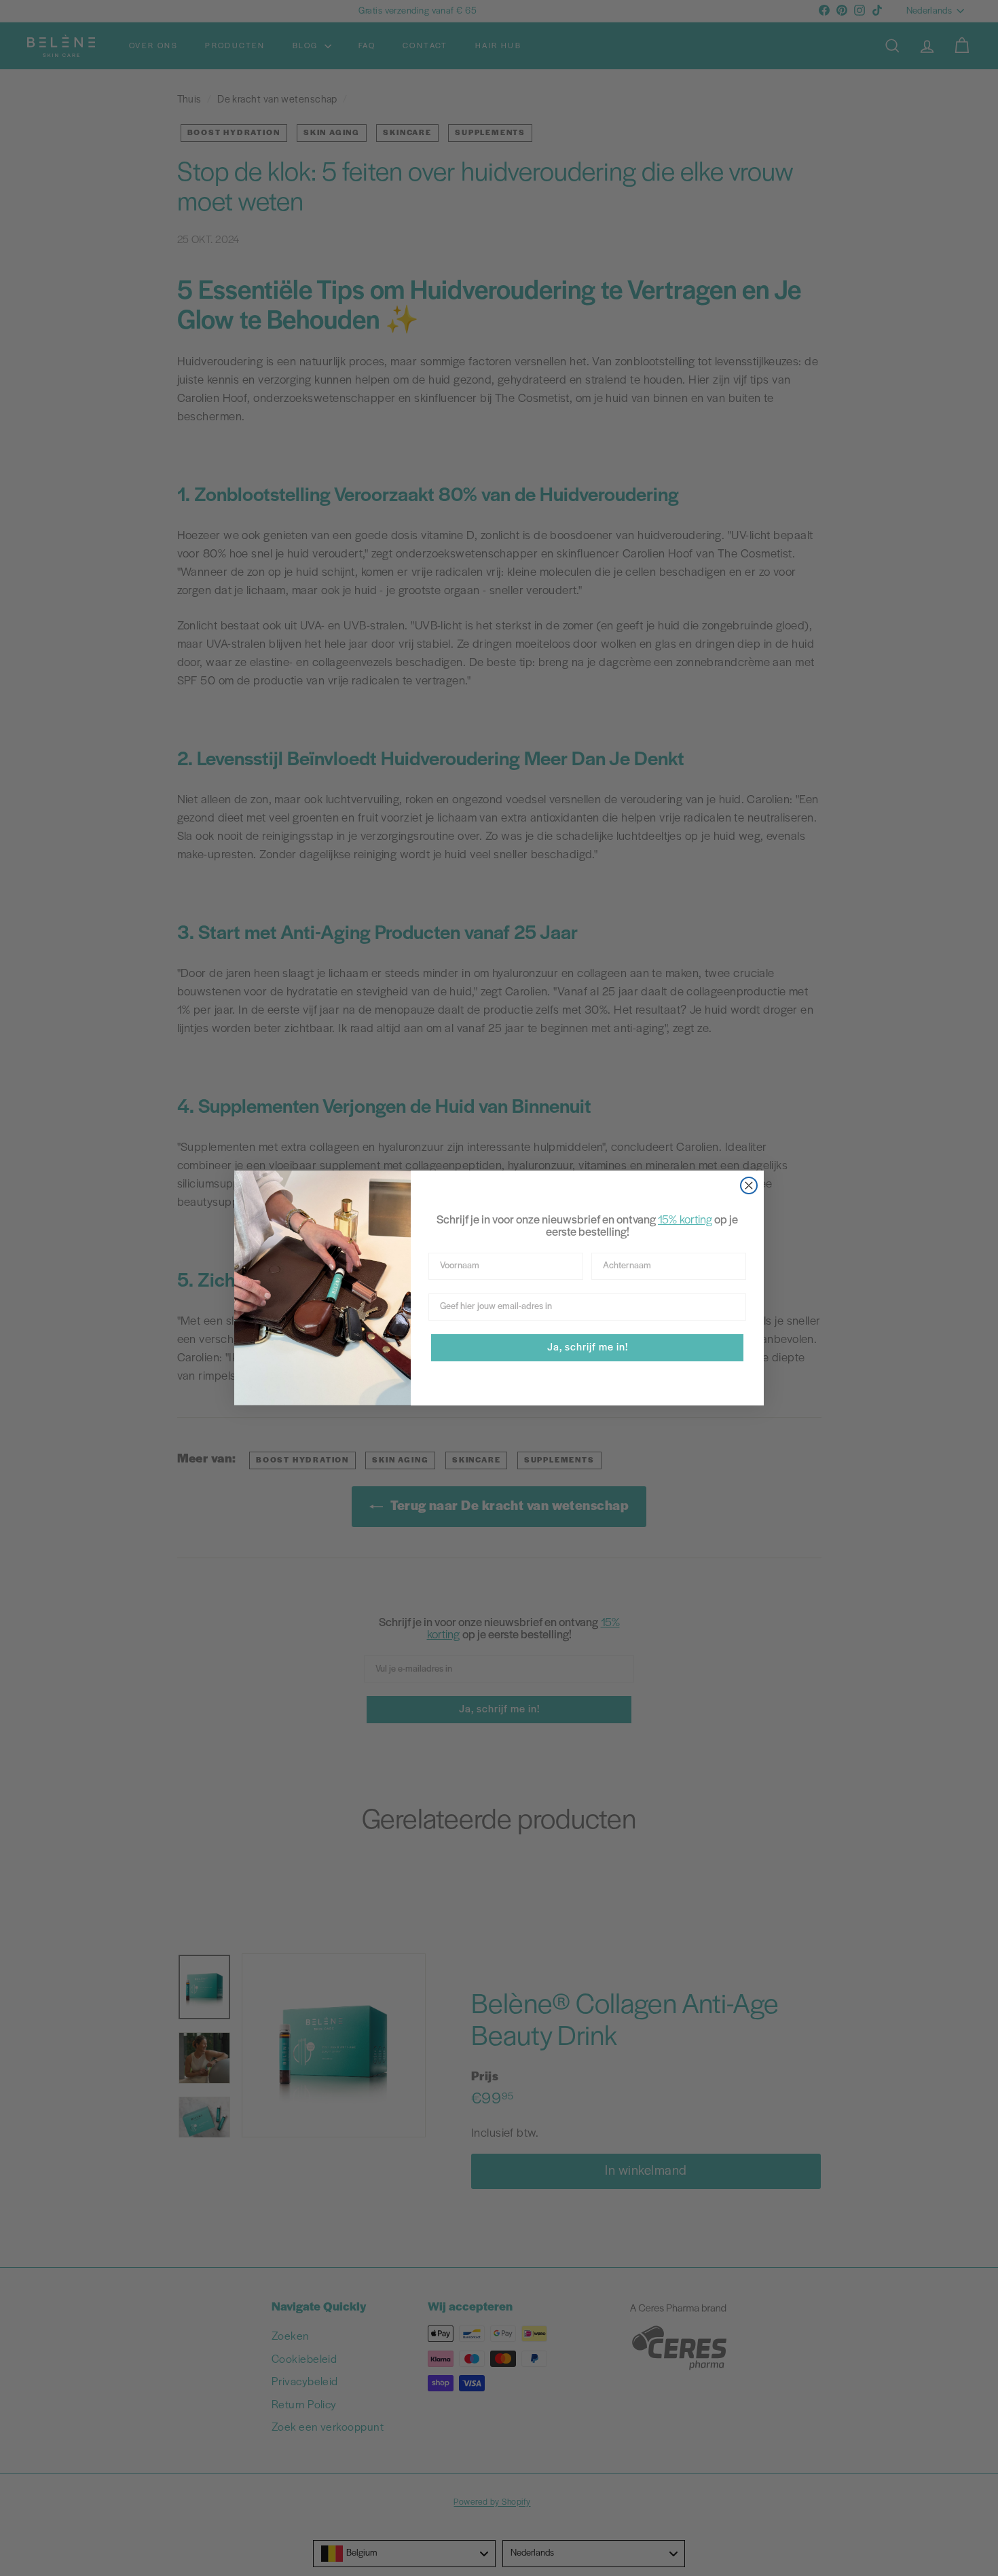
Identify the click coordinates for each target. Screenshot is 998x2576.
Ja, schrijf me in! (588, 1348)
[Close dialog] (749, 1185)
